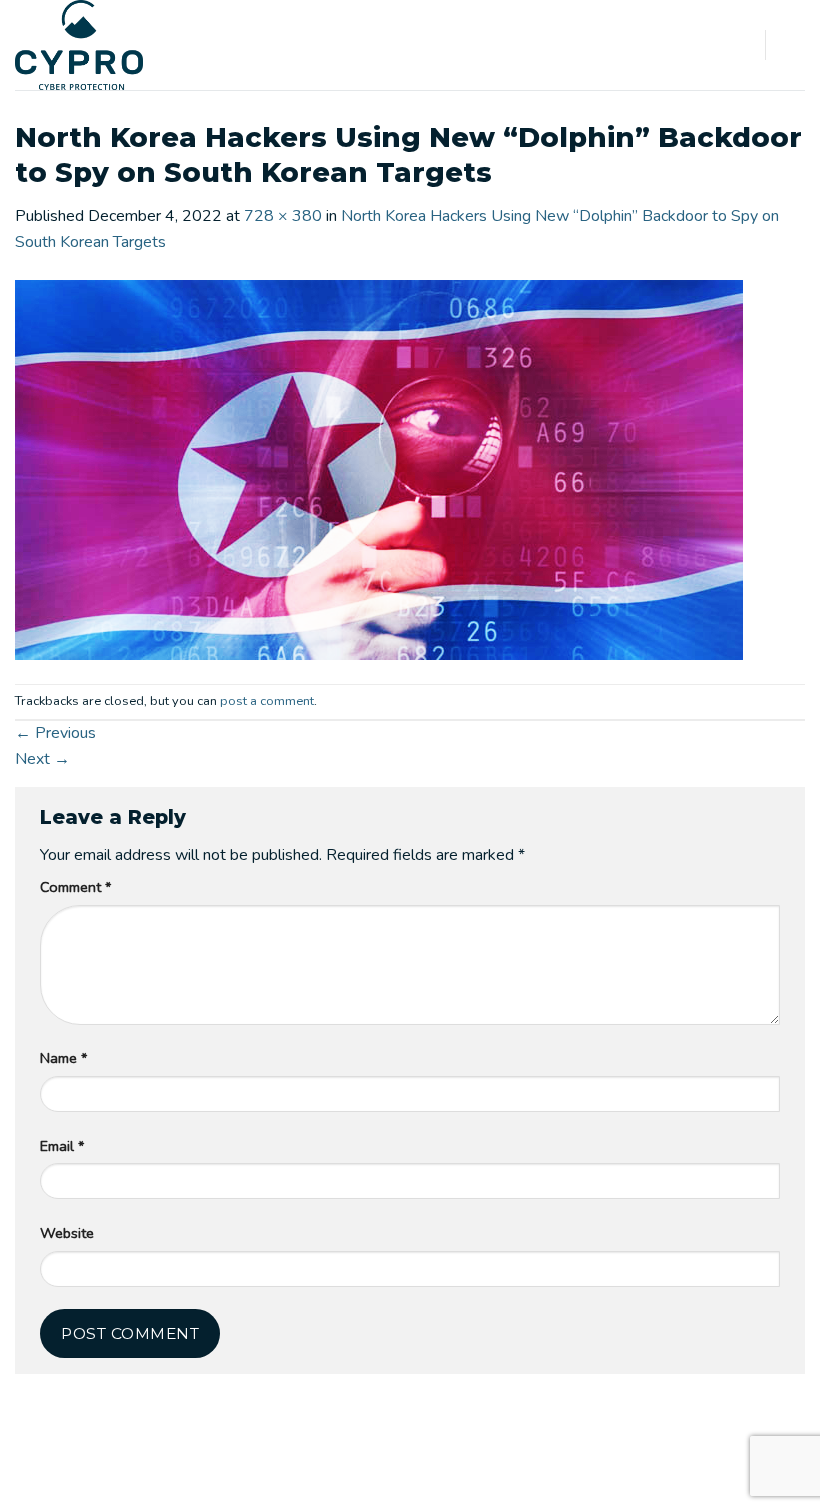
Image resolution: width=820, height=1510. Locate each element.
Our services (181, 1477)
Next (42, 759)
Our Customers (384, 1477)
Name (63, 1058)
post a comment (267, 701)
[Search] (743, 44)
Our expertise (278, 1477)
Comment (75, 887)
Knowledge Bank (499, 1477)
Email (62, 1146)
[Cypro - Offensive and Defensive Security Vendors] (90, 45)
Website (67, 1233)
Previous (55, 733)
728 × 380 (283, 216)
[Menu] (793, 44)
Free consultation (623, 1477)
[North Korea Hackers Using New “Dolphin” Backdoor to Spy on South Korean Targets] (379, 468)
